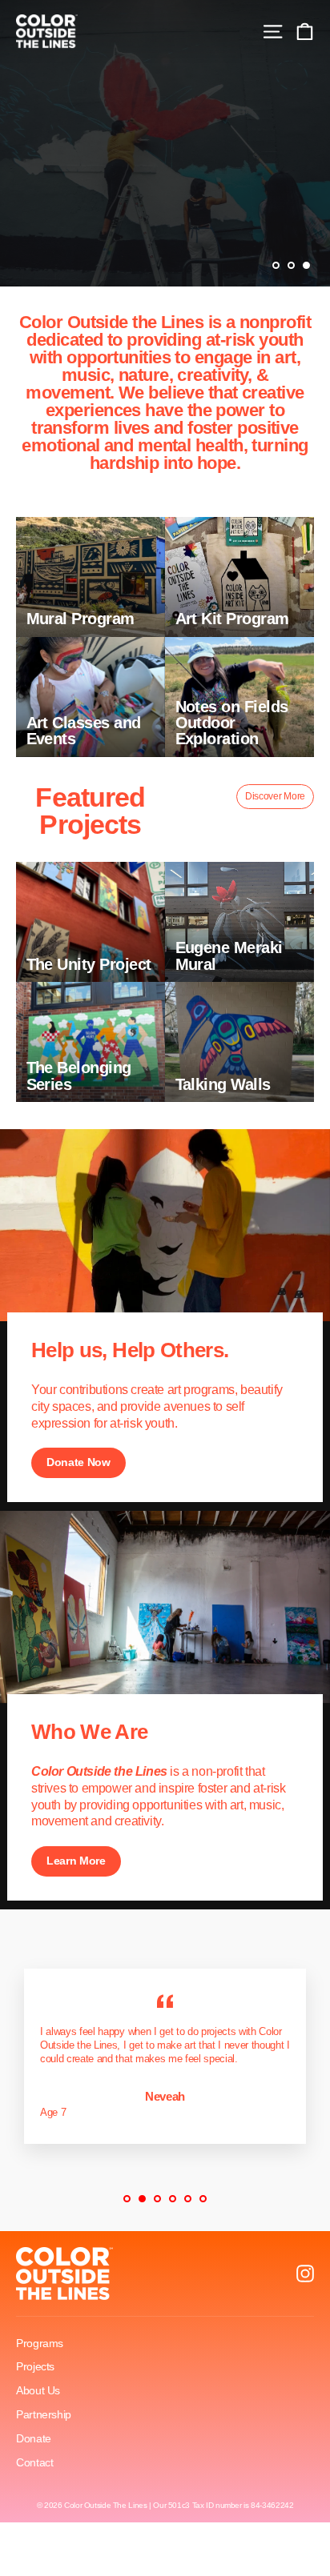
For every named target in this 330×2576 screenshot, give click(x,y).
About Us (38, 2390)
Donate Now (78, 1462)
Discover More (275, 796)
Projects (35, 2366)
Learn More (76, 1861)
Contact (34, 2462)
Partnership (44, 2414)
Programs (40, 2343)
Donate (34, 2438)
